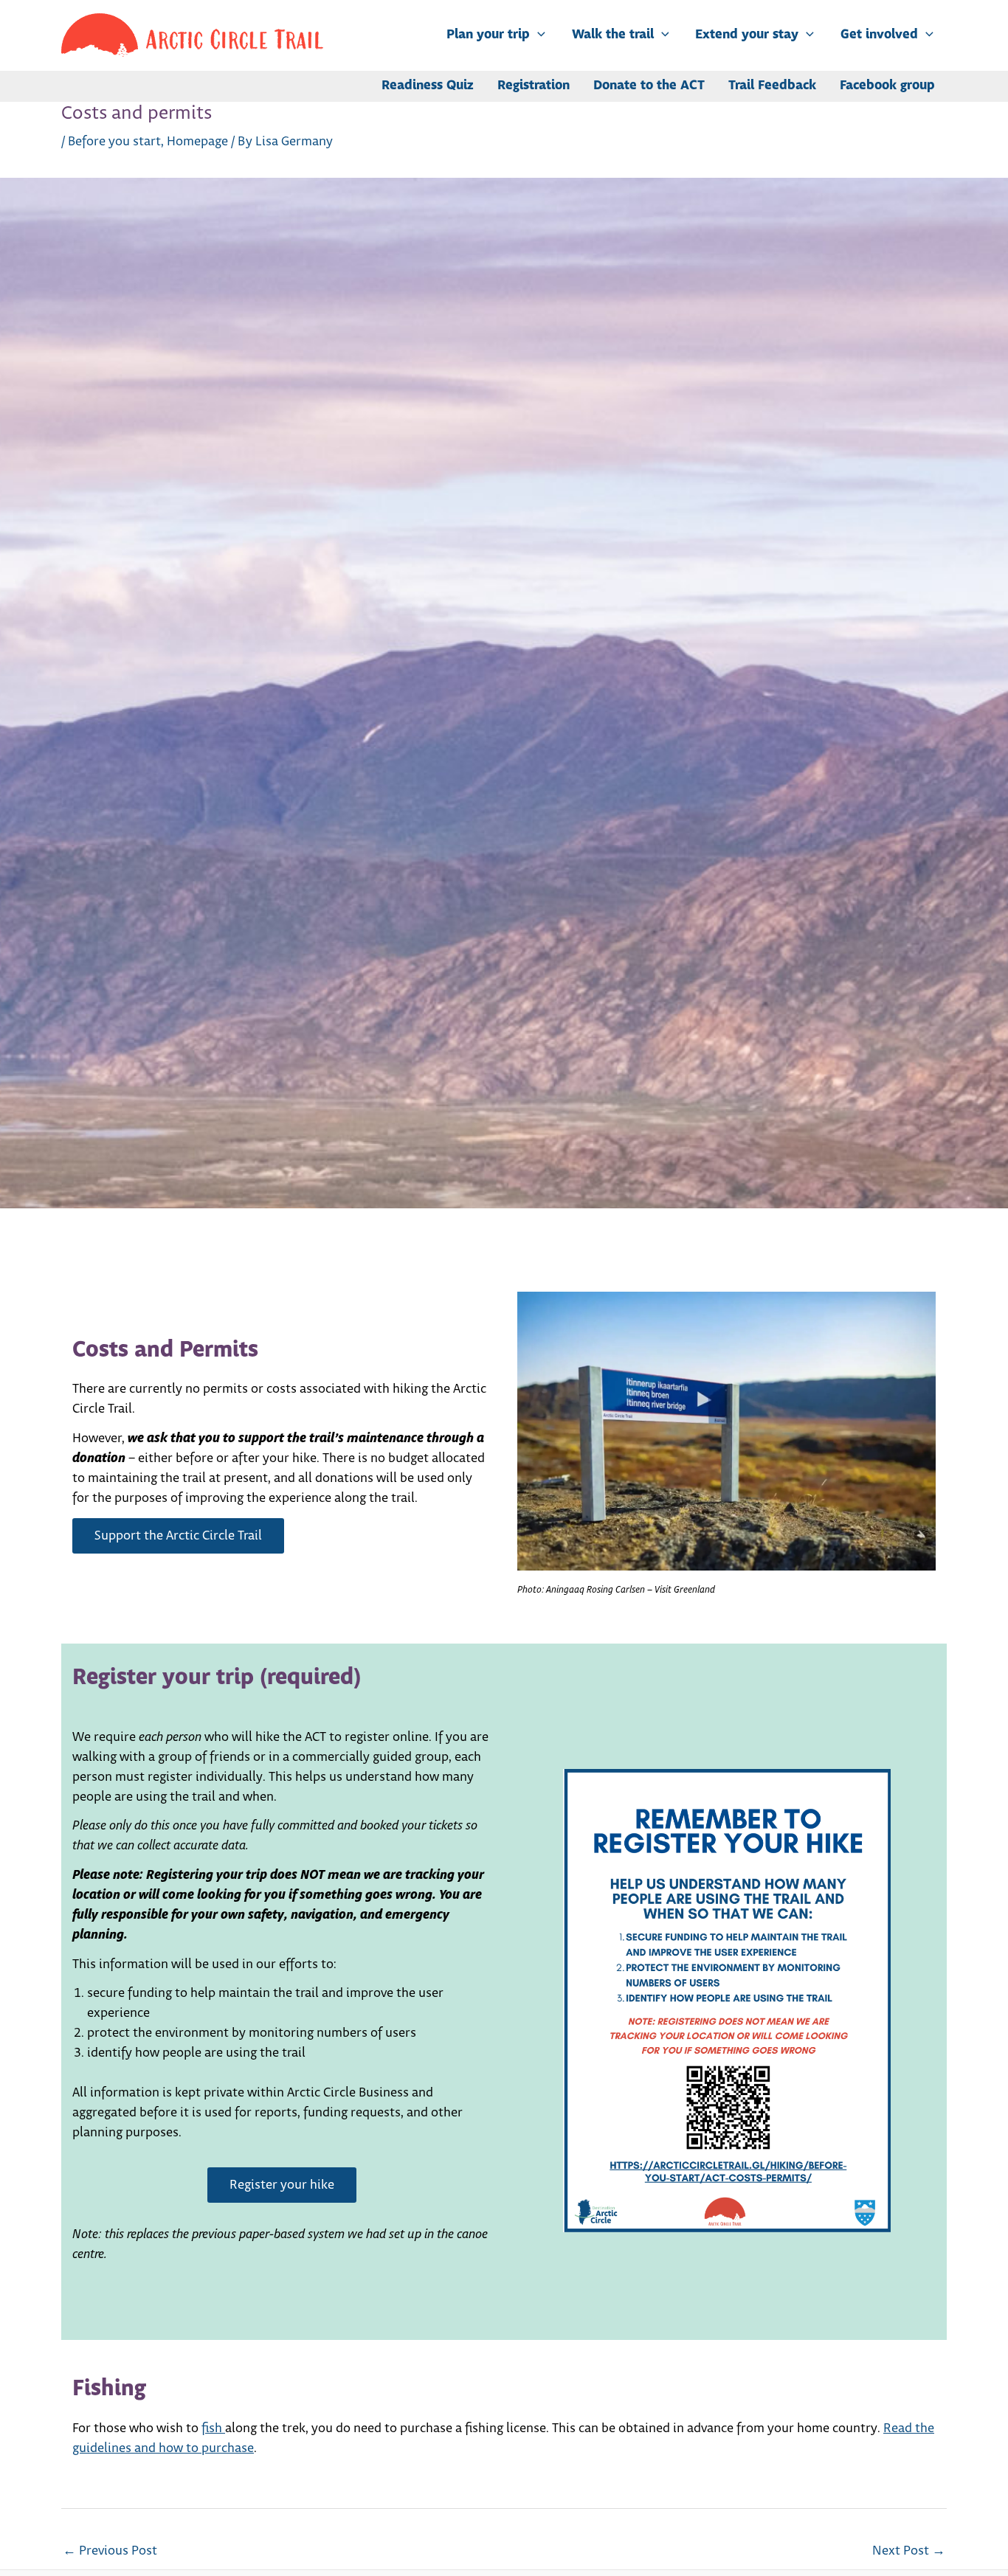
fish (213, 2428)
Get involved (879, 35)
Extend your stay (747, 35)
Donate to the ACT (649, 86)
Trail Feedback (772, 86)
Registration (534, 86)
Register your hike (282, 2185)
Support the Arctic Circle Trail (178, 1536)
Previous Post (110, 2551)
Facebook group (887, 86)
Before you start (114, 142)
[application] (538, 35)
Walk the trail (613, 35)
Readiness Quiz (428, 86)
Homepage (197, 142)
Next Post (909, 2551)
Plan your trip (488, 35)
